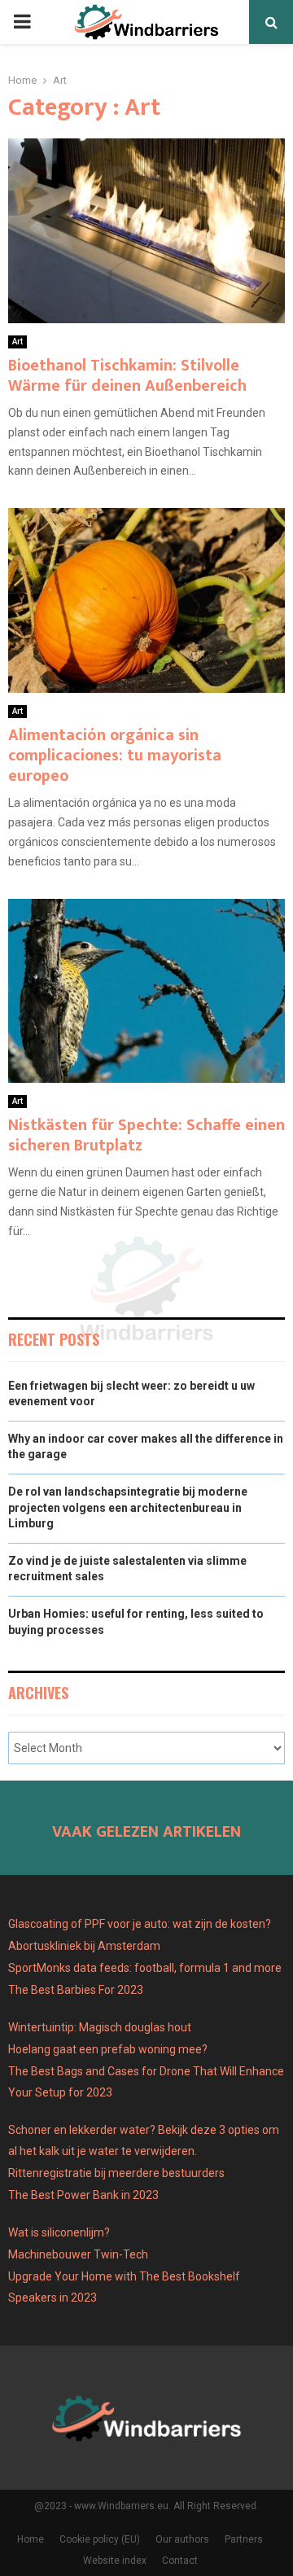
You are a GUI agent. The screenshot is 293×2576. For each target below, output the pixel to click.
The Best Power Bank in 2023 (83, 2195)
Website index (115, 2561)
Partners (244, 2539)
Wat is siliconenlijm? (59, 2232)
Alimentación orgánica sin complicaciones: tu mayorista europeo (115, 756)
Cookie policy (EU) (100, 2539)
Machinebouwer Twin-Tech (79, 2254)
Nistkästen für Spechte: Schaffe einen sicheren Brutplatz (146, 1135)
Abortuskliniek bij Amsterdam (84, 1946)
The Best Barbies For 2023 (76, 1990)
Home (31, 2539)
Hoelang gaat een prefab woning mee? (108, 2049)
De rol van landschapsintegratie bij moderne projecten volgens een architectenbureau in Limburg (128, 1507)
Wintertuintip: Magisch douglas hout (100, 2027)
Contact (180, 2561)
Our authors (182, 2539)
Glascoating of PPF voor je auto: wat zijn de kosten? (140, 1924)
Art (17, 342)
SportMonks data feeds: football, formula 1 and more (145, 1968)
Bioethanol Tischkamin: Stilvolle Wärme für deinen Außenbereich (127, 376)
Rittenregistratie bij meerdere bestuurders (116, 2173)
